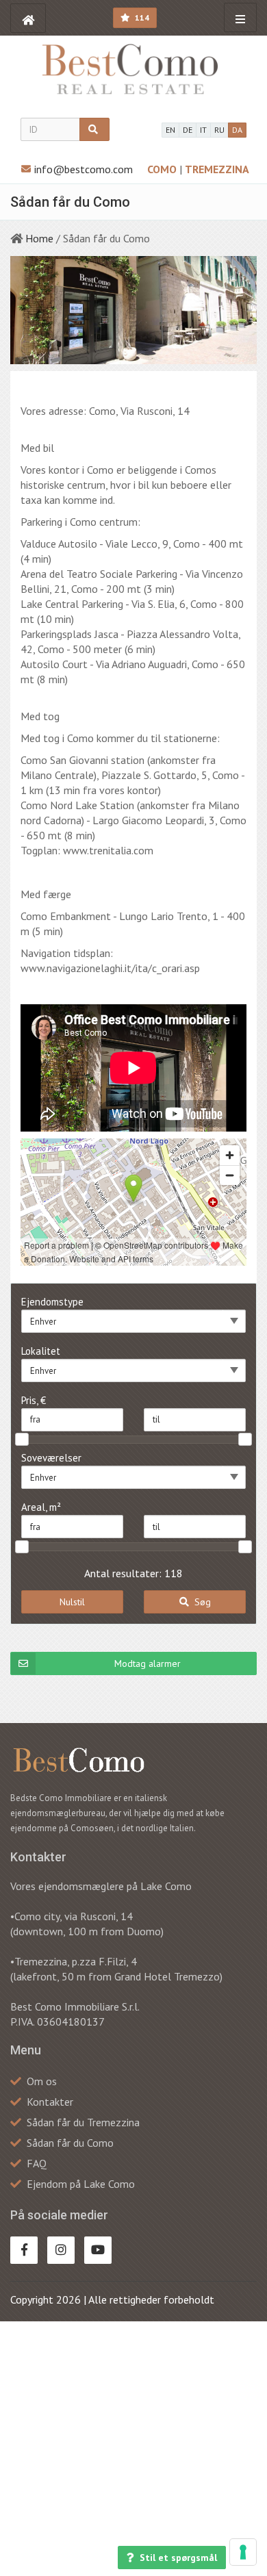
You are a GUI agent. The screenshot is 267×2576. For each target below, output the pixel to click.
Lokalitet (41, 1351)
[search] (94, 129)
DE (188, 130)
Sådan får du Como (70, 2143)
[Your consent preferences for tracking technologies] (243, 2552)
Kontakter (50, 2102)
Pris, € (34, 1400)
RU (219, 130)
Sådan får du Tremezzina (83, 2122)
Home (39, 238)
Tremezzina (217, 169)
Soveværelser (51, 1458)
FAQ (37, 2163)
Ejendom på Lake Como (81, 2184)
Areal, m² (41, 1507)
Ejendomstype (52, 1302)
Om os (42, 2081)
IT (203, 130)
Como (163, 169)
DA (237, 130)
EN (170, 130)
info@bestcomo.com (84, 169)
